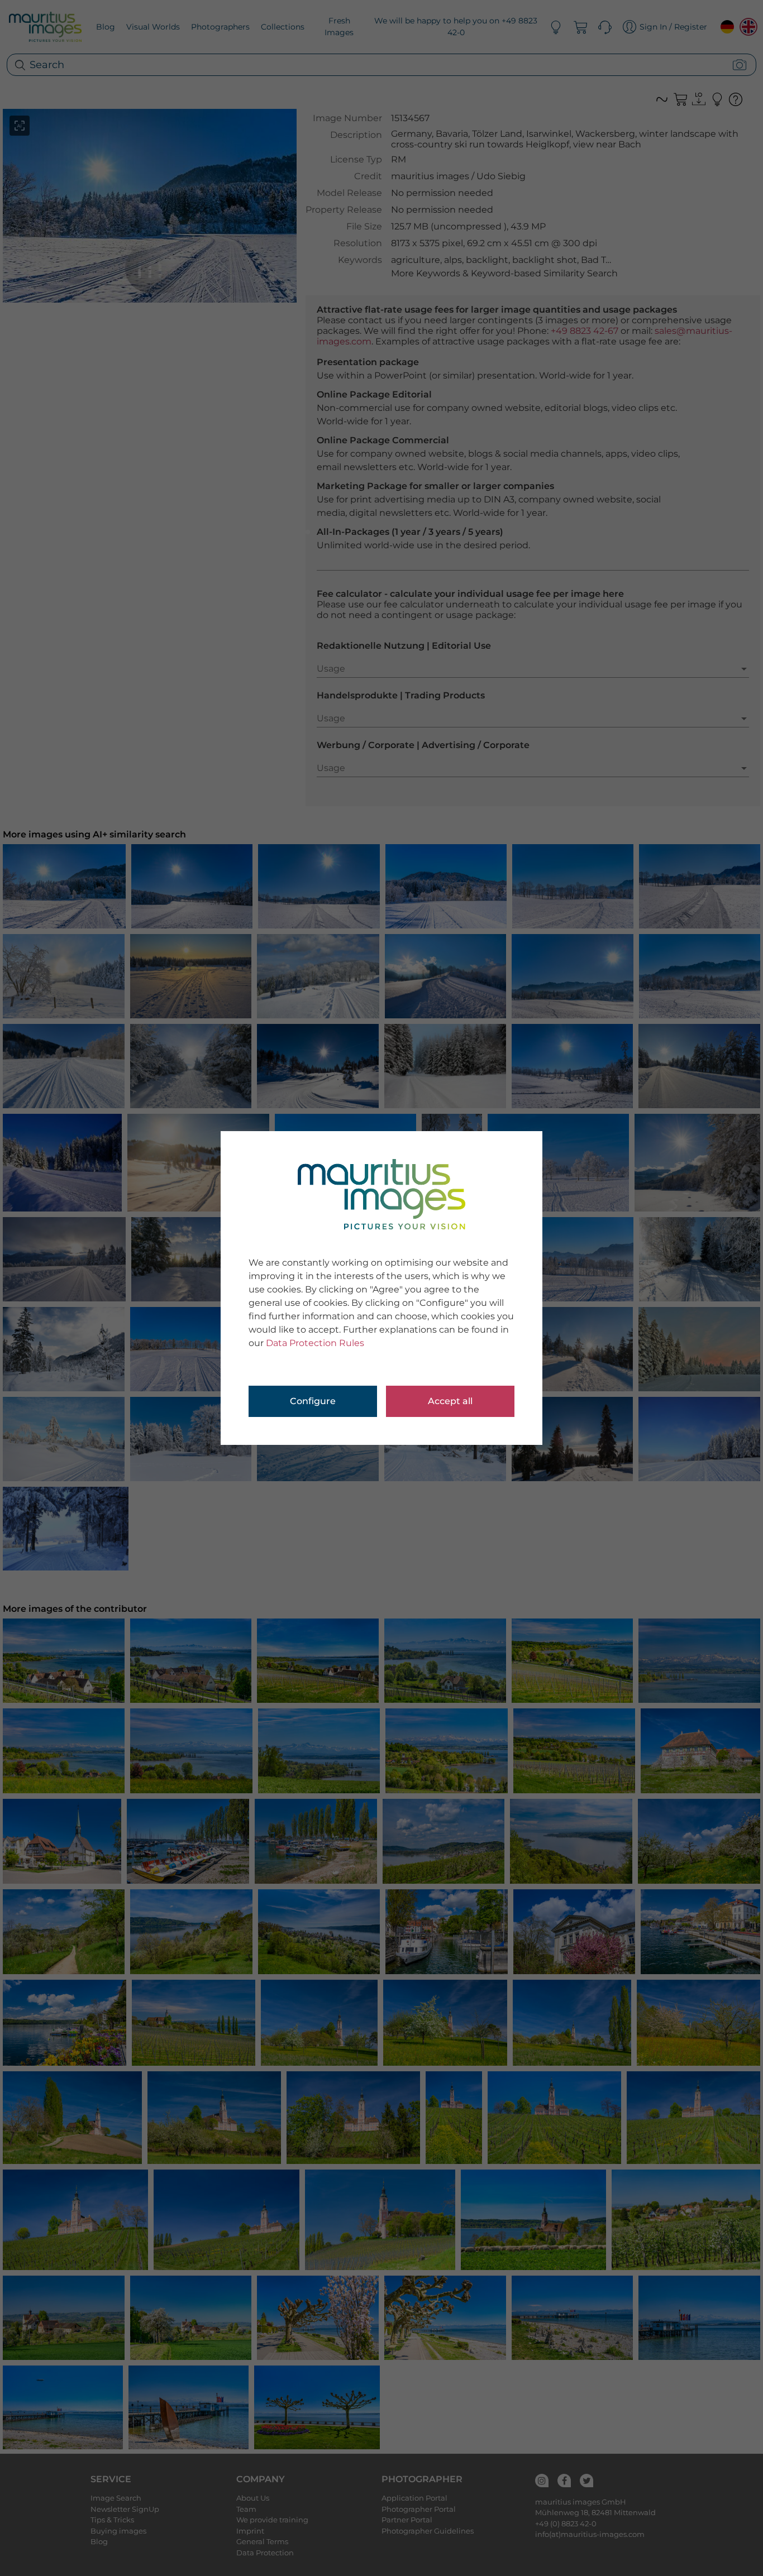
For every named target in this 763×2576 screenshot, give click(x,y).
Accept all (450, 1401)
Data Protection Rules (315, 1343)
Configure (313, 1401)
